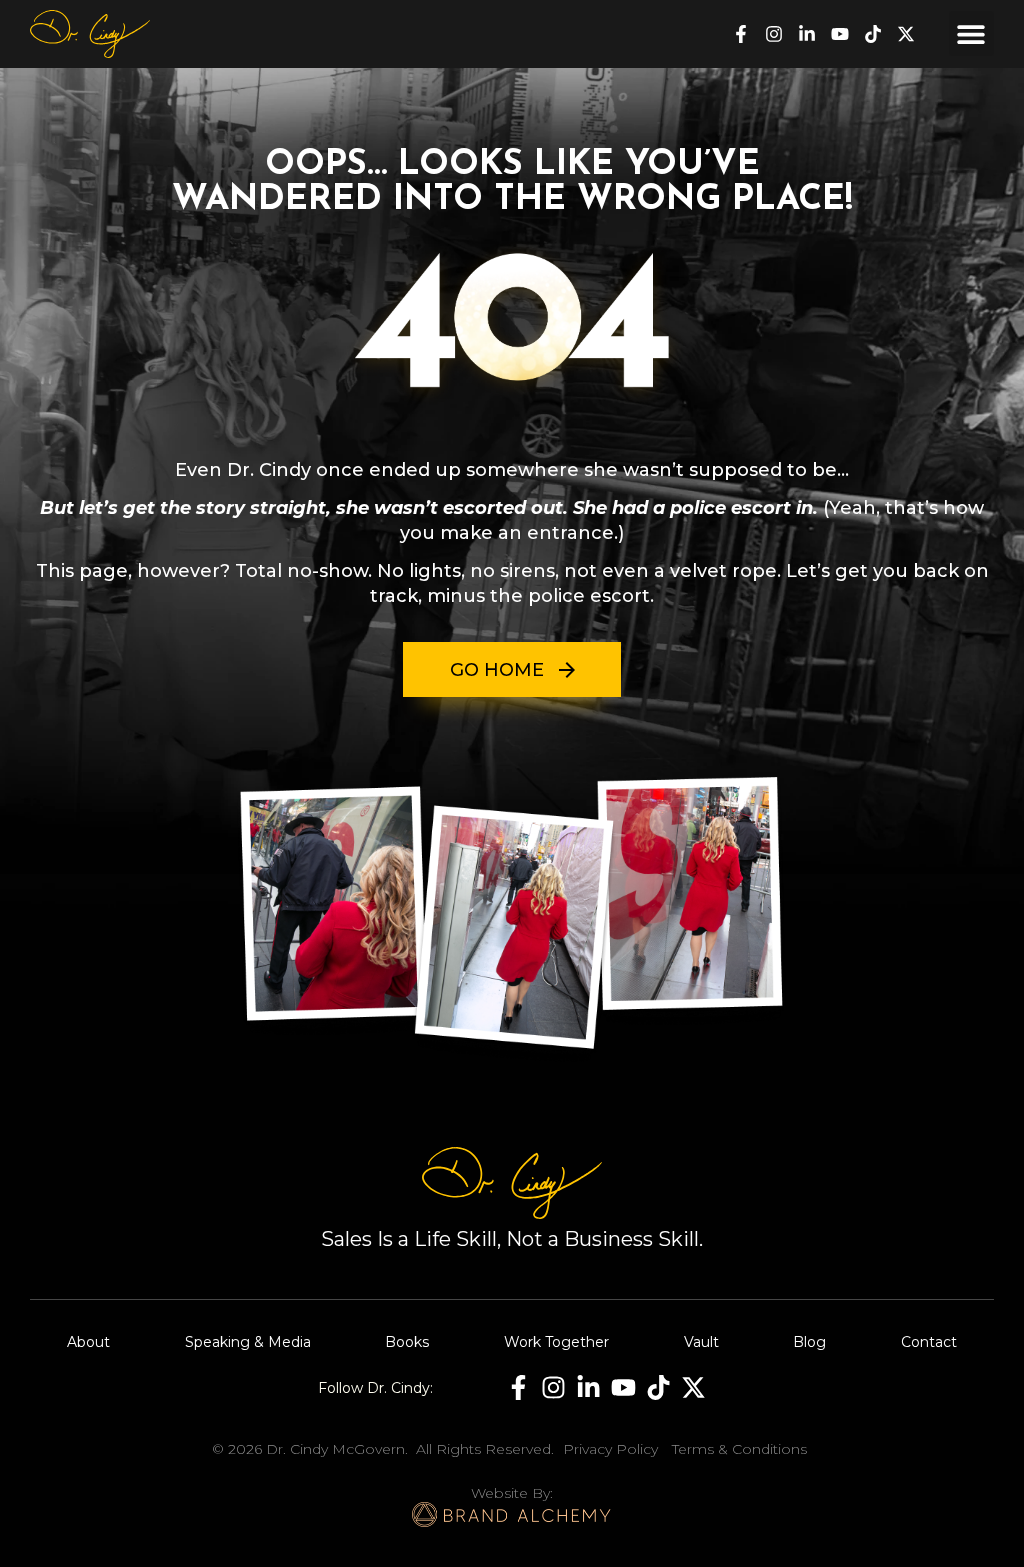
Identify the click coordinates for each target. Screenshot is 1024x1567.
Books (407, 1342)
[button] (971, 33)
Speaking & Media (248, 1342)
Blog (809, 1342)
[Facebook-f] (741, 34)
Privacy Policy (610, 1449)
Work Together (556, 1342)
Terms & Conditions (739, 1449)
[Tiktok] (873, 34)
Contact (929, 1342)
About (88, 1342)
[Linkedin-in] (807, 34)
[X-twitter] (906, 34)
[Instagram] (774, 34)
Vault (701, 1342)
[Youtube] (840, 34)
